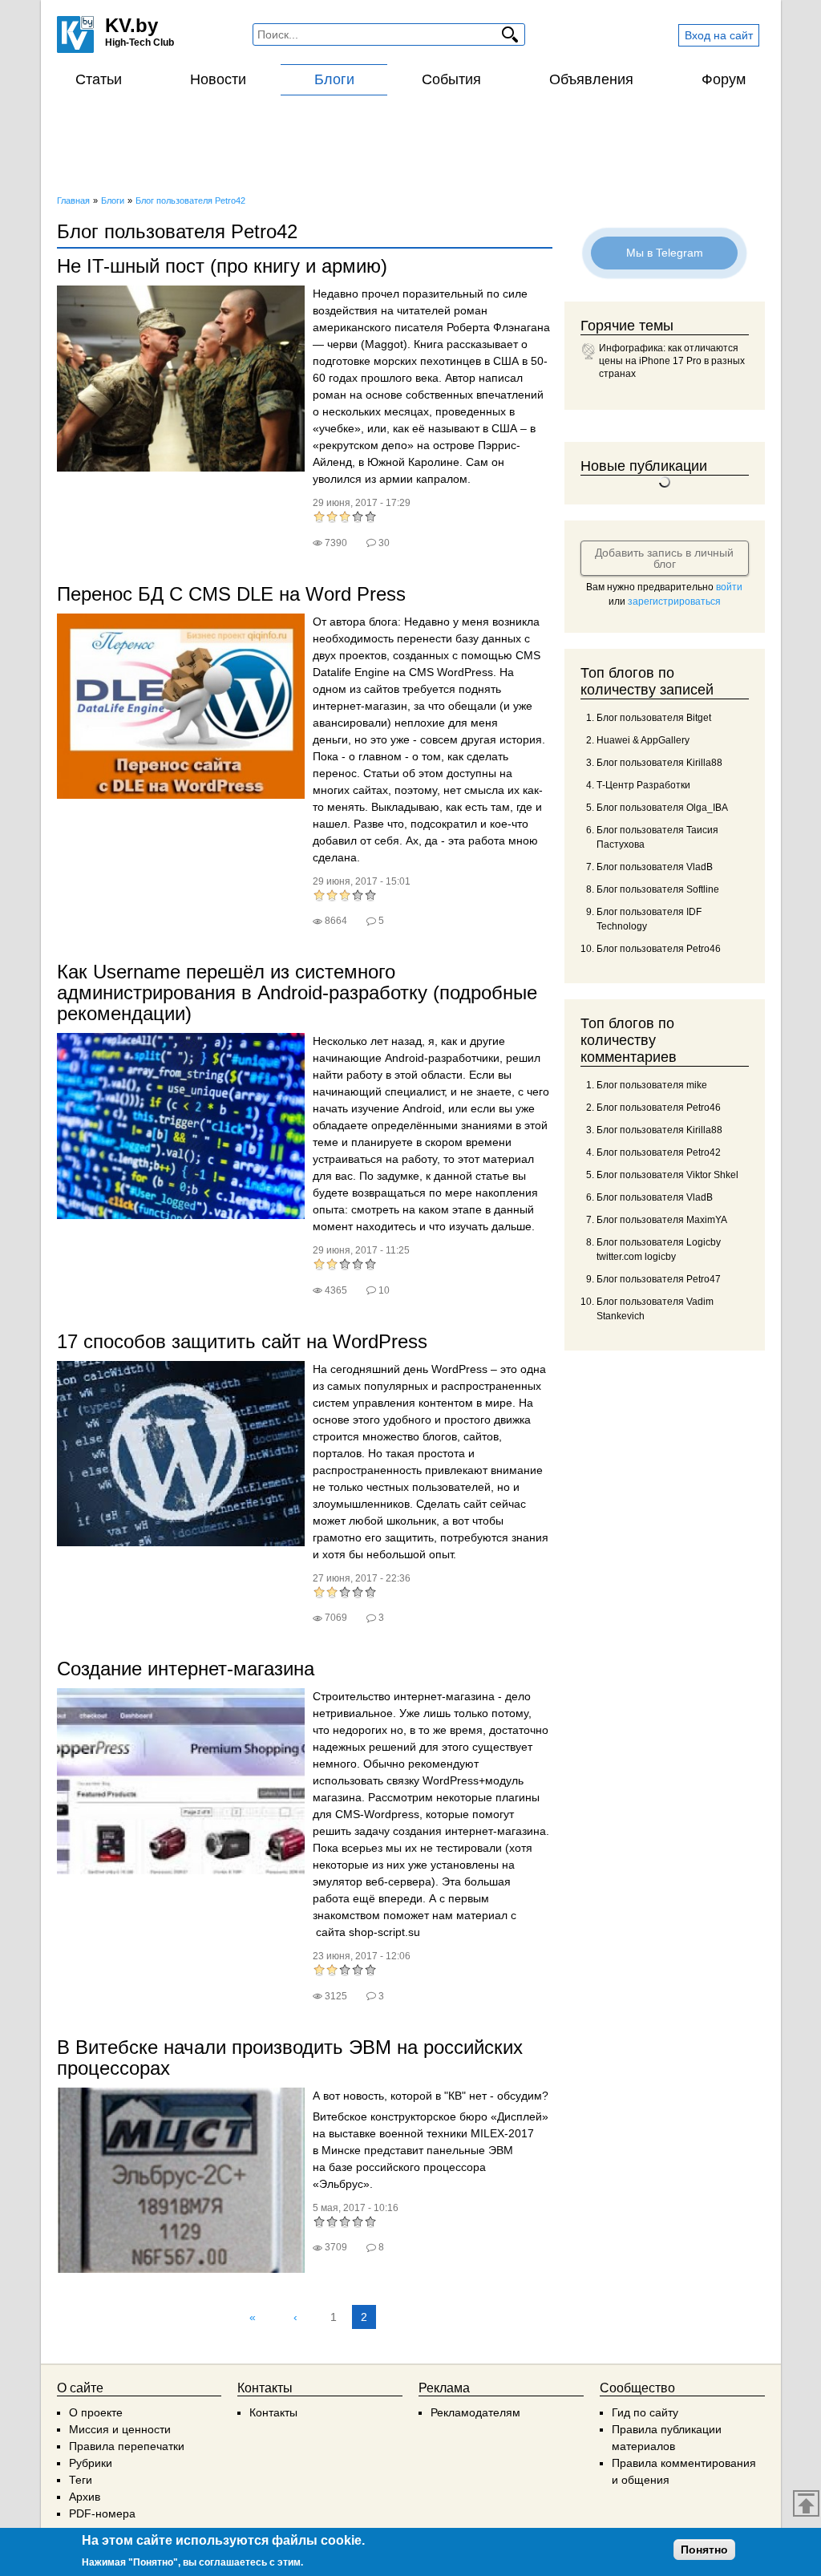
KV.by (131, 25)
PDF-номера (102, 2513)
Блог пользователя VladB (655, 867)
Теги (81, 2480)
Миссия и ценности (120, 2429)
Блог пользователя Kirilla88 (659, 763)
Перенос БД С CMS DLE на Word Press (231, 594)
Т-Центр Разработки (643, 785)
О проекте (96, 2412)
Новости (218, 79)
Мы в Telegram (665, 253)
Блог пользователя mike (652, 1085)
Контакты (273, 2412)
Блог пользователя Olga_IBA (662, 808)
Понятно (704, 2550)
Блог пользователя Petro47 (659, 1279)
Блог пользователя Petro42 (659, 1152)
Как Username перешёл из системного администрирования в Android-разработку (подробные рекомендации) (297, 992)
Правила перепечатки (127, 2446)
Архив (85, 2497)
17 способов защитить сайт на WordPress (242, 1341)
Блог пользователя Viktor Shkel (667, 1175)
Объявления (591, 79)
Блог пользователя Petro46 (659, 949)
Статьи (99, 79)
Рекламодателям (475, 2412)
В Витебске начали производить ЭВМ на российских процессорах (290, 2058)
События (451, 79)
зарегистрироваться (674, 601)
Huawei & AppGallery (643, 740)
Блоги (334, 79)
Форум (724, 79)
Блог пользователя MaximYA (662, 1220)
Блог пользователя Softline (658, 889)
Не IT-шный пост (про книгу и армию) (222, 266)
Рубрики (91, 2463)
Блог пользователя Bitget (654, 718)
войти (729, 587)
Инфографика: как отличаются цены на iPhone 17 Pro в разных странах (672, 361)
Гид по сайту (645, 2412)
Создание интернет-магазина (186, 1669)
